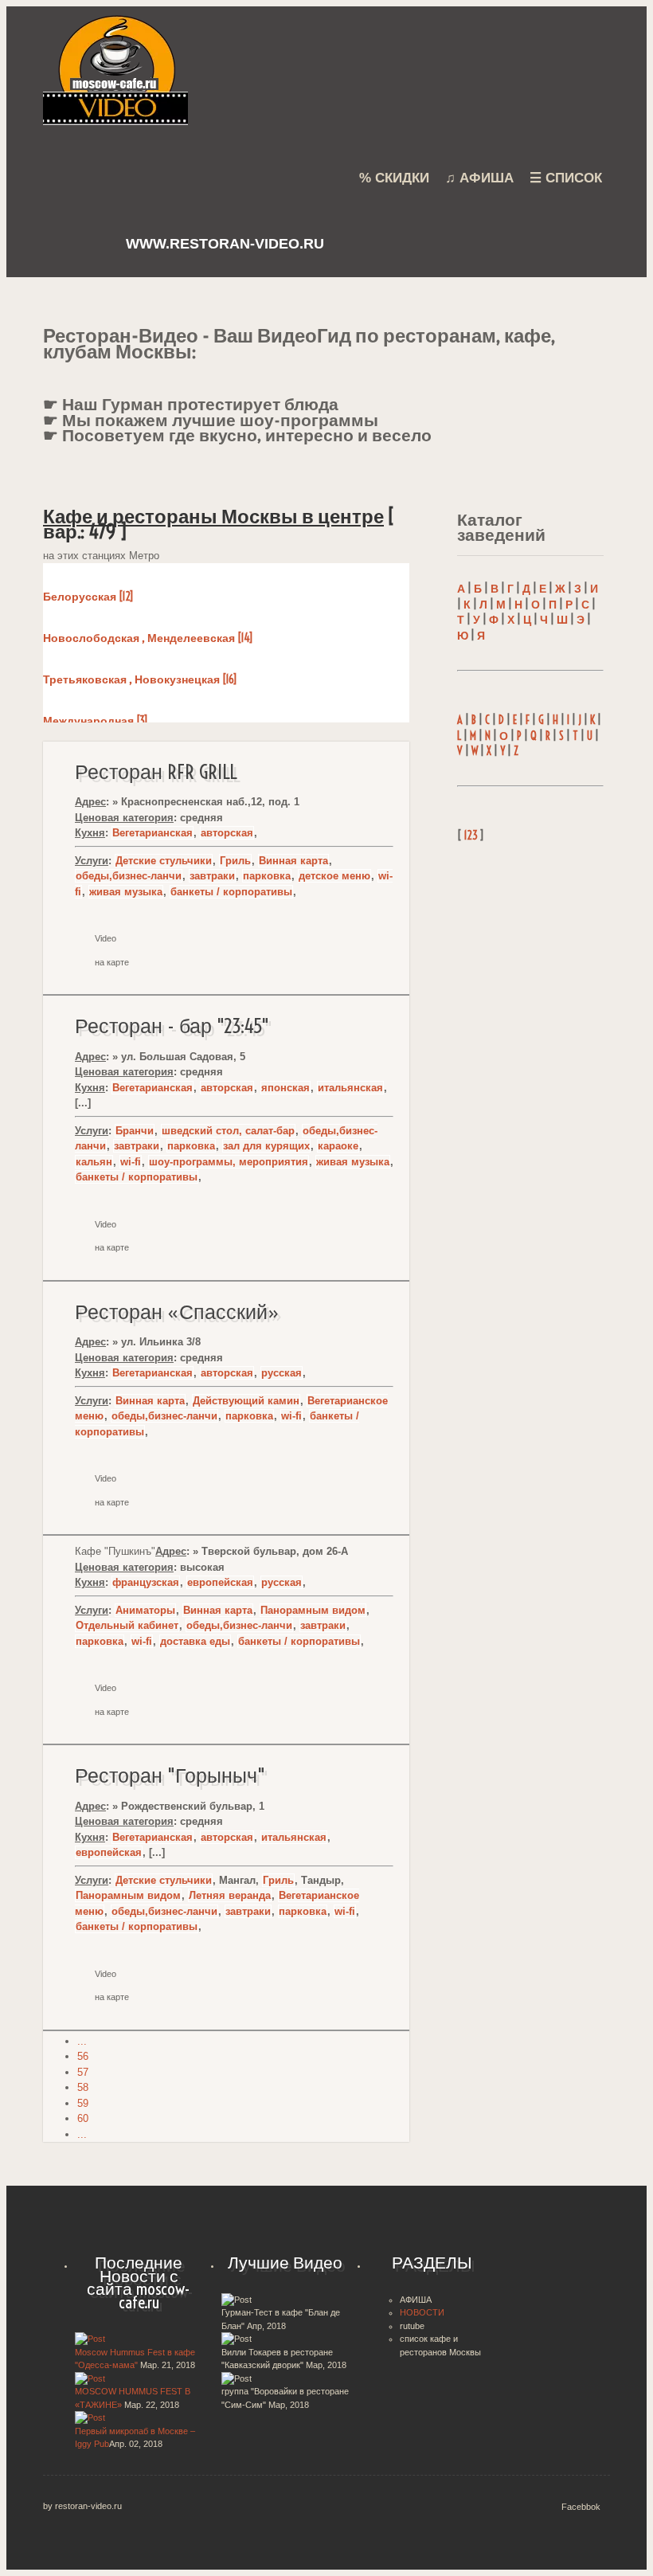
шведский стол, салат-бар (228, 1131)
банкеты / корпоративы (231, 892)
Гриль (235, 861)
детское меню (334, 876)
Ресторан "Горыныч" (170, 1775)
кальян (94, 1162)
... (82, 2041)
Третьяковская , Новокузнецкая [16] (140, 679)
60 (83, 2118)
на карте (112, 962)
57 (83, 2072)
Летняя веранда (230, 1895)
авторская (227, 833)
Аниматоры (145, 1610)
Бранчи (135, 1131)
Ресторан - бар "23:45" (172, 1026)
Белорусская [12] (88, 597)
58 (83, 2087)
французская (146, 1582)
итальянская (350, 1088)
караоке (338, 1146)
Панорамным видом (313, 1610)
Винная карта (293, 861)
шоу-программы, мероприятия (229, 1162)
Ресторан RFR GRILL (156, 772)
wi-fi (131, 1162)
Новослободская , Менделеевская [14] (148, 638)
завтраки (212, 876)
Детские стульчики (164, 861)
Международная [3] (95, 721)
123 (471, 836)
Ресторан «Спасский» (177, 1312)
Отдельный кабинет (127, 1625)
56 (83, 2056)
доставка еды (195, 1641)
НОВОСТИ (422, 2312)
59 (83, 2103)
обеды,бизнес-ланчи (129, 876)
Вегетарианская (152, 833)
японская (285, 1088)
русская (282, 1373)
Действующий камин (246, 1401)
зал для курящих (266, 1146)
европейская (220, 1582)
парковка (267, 876)
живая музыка (126, 892)
